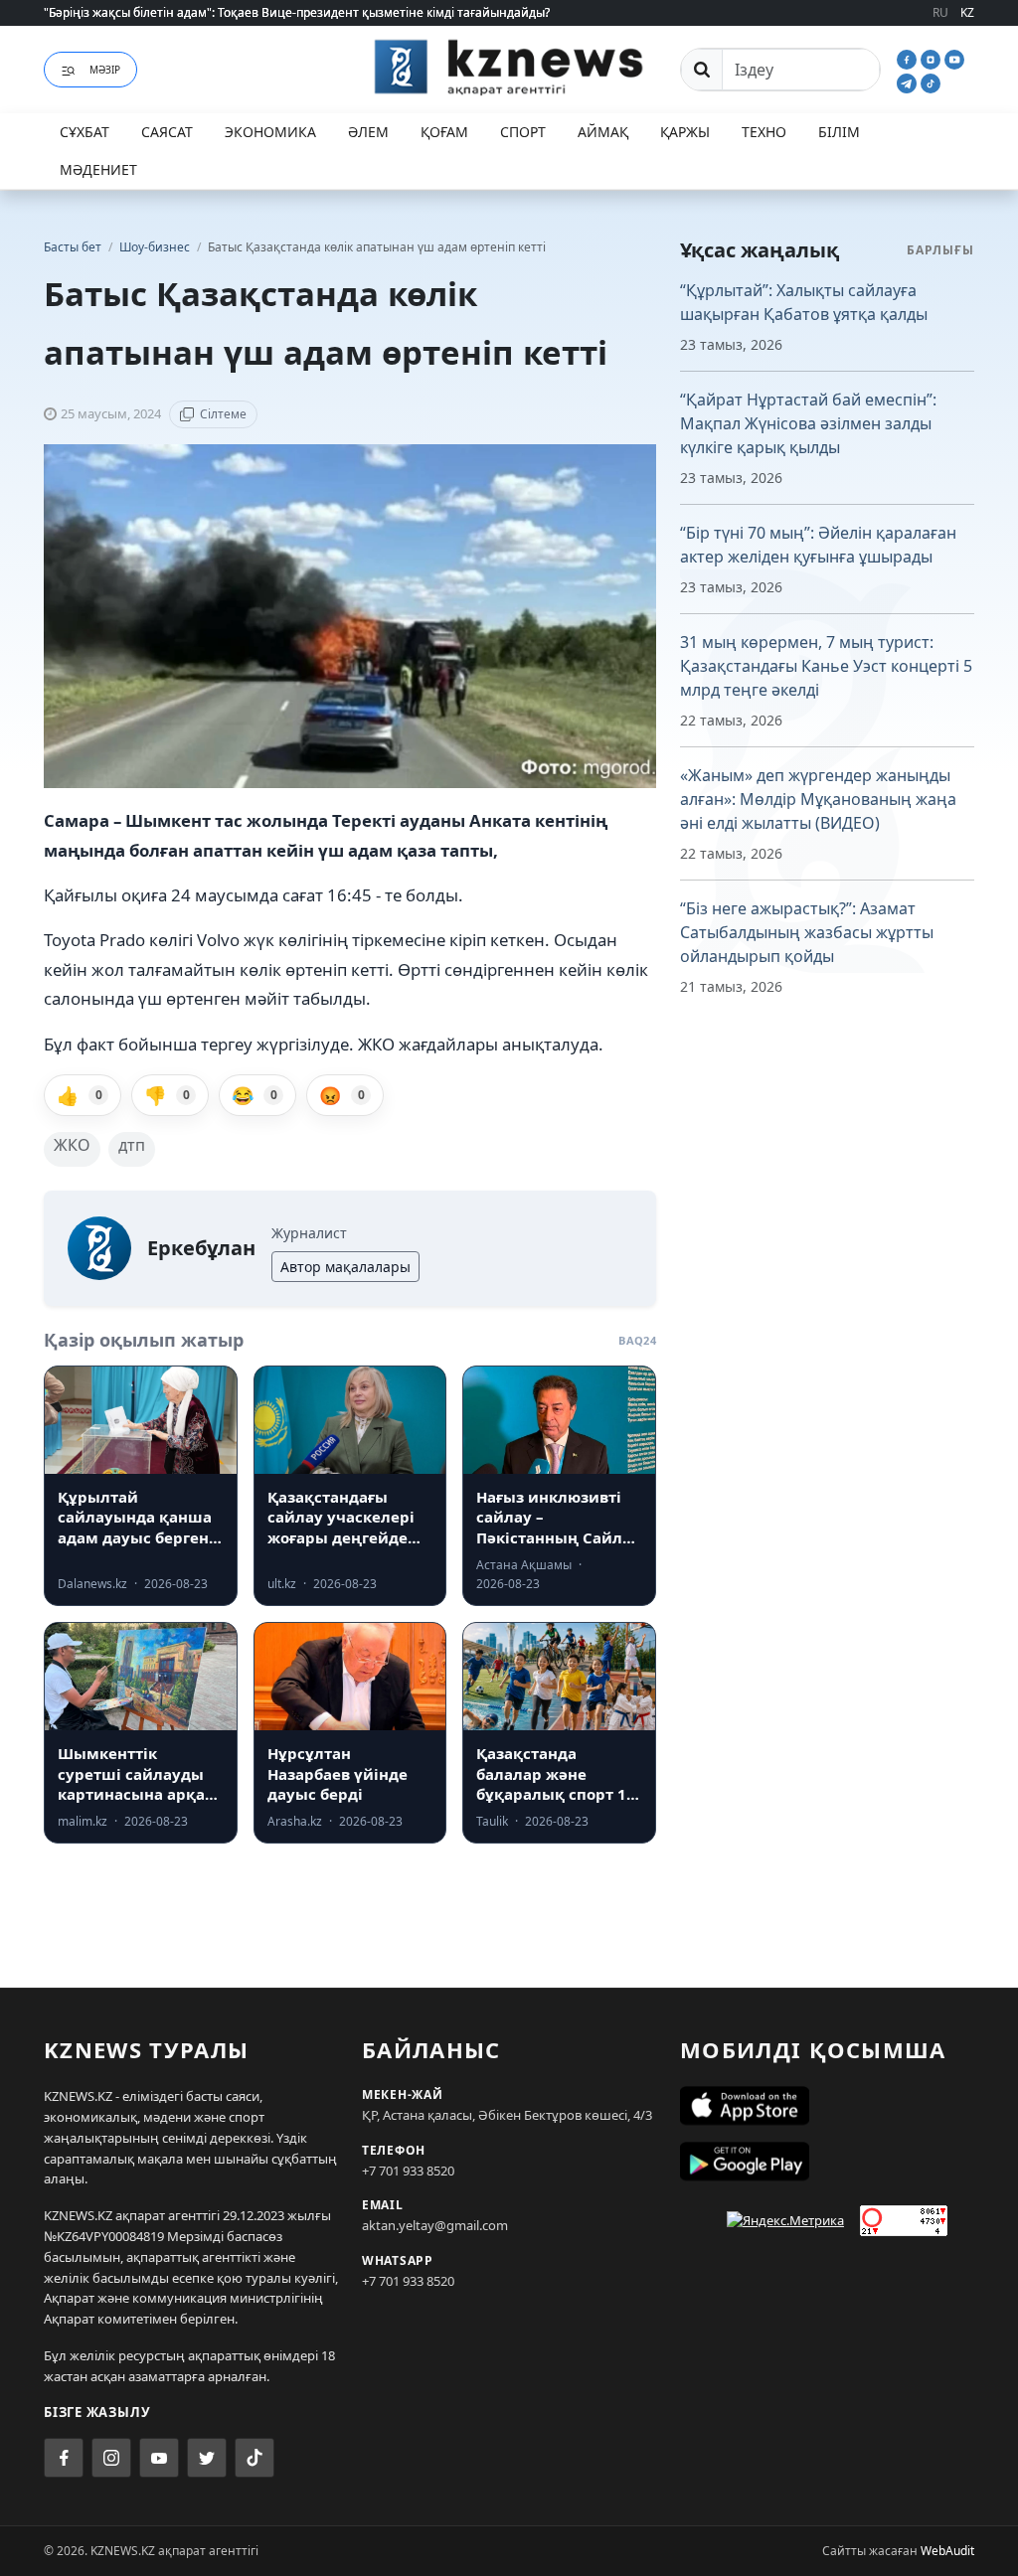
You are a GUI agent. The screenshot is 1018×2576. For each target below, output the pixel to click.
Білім (839, 132)
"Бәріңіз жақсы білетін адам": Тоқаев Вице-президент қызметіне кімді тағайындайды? (297, 12)
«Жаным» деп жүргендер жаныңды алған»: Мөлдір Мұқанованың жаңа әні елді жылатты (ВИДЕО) (818, 799)
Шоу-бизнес (156, 247)
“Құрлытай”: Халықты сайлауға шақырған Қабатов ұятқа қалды (804, 302)
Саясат (167, 132)
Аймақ (603, 132)
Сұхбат (85, 132)
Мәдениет (98, 169)
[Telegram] (909, 81)
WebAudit (947, 2551)
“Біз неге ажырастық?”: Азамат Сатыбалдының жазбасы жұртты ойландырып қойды (807, 932)
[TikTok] (931, 81)
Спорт (523, 132)
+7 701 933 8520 (408, 2171)
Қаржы (685, 132)
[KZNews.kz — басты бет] (509, 67)
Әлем (368, 132)
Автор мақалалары (345, 1267)
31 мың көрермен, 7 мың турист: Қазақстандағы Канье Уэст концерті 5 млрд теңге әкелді (826, 666)
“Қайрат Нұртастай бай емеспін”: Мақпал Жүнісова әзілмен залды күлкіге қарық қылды (808, 423)
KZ (967, 12)
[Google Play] (827, 2162)
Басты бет (73, 247)
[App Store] (827, 2106)
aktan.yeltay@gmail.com (435, 2225)
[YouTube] (954, 58)
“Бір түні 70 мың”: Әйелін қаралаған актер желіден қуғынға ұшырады (818, 545)
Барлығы (940, 250)
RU (940, 12)
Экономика (270, 132)
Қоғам (444, 132)
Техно (764, 132)
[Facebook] (909, 58)
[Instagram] (933, 58)
